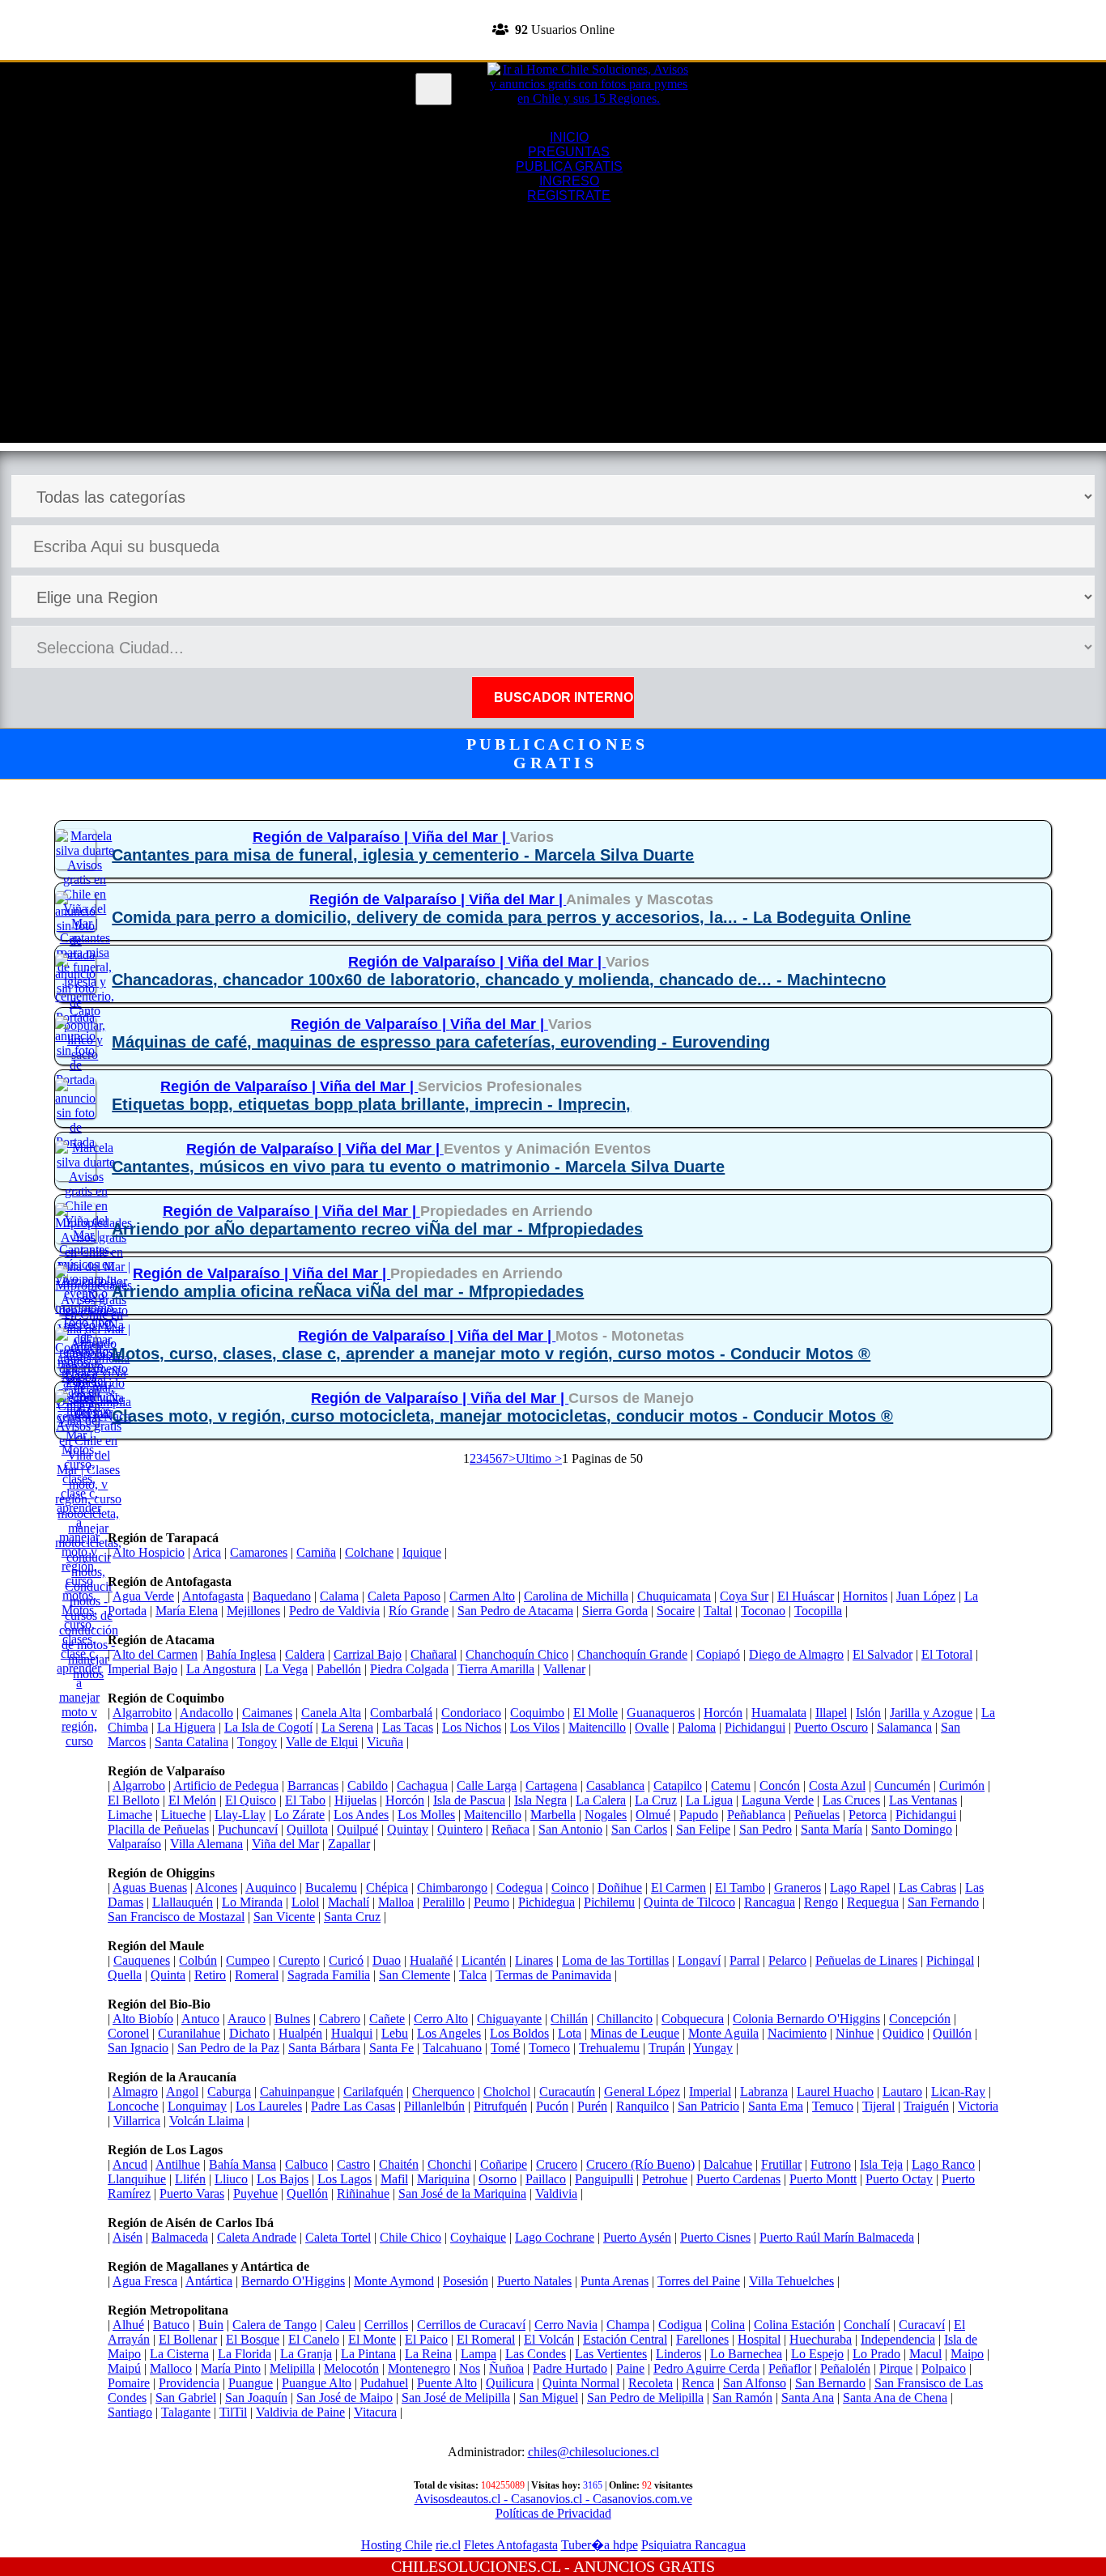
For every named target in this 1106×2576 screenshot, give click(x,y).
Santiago (130, 2412)
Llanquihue (137, 2179)
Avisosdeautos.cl (457, 2499)
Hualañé (431, 1960)
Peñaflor (790, 2368)
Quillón (952, 2033)
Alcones (216, 1887)
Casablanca (615, 1785)
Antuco (200, 2019)
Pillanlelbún (434, 2106)
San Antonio (570, 1829)
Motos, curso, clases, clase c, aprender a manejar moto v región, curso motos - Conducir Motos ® (491, 1354)
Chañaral (434, 1654)
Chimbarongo (452, 1887)
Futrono (831, 2164)
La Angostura (221, 1669)
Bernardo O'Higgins (293, 2281)
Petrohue (665, 2179)
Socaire (676, 1611)
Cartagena (551, 1785)
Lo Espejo (817, 2354)
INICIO (569, 137)
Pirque (896, 2368)
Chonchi (449, 2164)
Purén (592, 2106)
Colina (728, 2325)
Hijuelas (355, 1800)
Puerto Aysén (637, 2237)
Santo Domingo (912, 1829)
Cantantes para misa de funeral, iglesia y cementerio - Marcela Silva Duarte (403, 855)
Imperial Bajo (143, 1669)
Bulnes (292, 2019)
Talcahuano (452, 2048)
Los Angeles (449, 2033)
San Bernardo (830, 2383)
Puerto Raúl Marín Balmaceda (837, 2237)
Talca (473, 1975)
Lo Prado (876, 2354)
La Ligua (709, 1800)
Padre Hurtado (570, 2368)
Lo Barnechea (746, 2354)
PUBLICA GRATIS (569, 166)
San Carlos (639, 1829)
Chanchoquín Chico (517, 1654)
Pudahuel (384, 2383)
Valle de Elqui (322, 1742)
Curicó (346, 1960)
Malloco (171, 2368)
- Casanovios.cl (541, 2499)
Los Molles (426, 1815)
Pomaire (129, 2383)
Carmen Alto (482, 1596)
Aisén (128, 2237)
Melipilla (292, 2368)
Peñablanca (756, 1815)
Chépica (387, 1887)
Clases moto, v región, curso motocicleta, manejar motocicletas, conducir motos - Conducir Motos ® (502, 1416)
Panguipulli (604, 2179)
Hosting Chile (397, 2545)
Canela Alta (331, 1713)
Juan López (926, 1596)
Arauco (247, 2019)
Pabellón (339, 1669)
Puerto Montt (823, 2179)
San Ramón (742, 2397)
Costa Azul (837, 1785)
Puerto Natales (534, 2281)
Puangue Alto (317, 2383)
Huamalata (779, 1713)
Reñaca (510, 1829)
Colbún (198, 1960)
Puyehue (255, 2193)
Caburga (229, 2091)
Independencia (898, 2339)
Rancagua (770, 1902)
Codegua (519, 1887)
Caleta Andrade (257, 2237)
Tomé (505, 2048)
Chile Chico (410, 2237)
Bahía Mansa (242, 2164)
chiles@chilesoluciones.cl (593, 2452)
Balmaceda (180, 2237)
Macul (925, 2354)
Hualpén (300, 2033)
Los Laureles (269, 2106)
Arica (207, 1552)
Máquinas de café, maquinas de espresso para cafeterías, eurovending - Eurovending (441, 1042)
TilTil (233, 2412)
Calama (339, 1596)
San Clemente (415, 1975)
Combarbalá (401, 1713)
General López (642, 2091)
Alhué (128, 2325)
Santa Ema (776, 2106)
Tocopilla (818, 1611)
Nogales (606, 1815)
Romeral (257, 1975)
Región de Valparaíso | (332, 837)
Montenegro (419, 2368)
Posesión (466, 2281)
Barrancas (313, 1785)
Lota (570, 2033)
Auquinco (271, 1887)
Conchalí (867, 2325)
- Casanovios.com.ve (637, 2499)
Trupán (667, 2048)
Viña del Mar (285, 1844)
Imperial (710, 2091)
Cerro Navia (566, 2325)
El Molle (596, 1713)
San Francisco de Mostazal (176, 1917)
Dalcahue (728, 2164)
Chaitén (399, 2164)
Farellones (702, 2339)
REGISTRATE (553, 52)
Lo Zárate (300, 1815)
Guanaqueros (661, 1713)
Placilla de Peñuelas (158, 1829)
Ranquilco (642, 2106)
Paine (630, 2368)
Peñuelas (817, 1815)
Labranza (764, 2091)
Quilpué (357, 1829)
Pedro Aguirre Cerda (706, 2368)
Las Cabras (927, 1887)
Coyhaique (478, 2237)
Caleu (340, 2325)
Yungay (713, 2048)
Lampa (479, 2354)
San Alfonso (755, 2383)
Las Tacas (408, 1727)
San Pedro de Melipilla (645, 2397)
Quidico (903, 2033)
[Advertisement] (553, 329)
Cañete (387, 2019)
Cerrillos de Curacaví (471, 2325)
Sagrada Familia (329, 1975)
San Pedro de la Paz (228, 2048)
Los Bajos (283, 2179)
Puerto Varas (192, 2193)
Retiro (210, 1975)
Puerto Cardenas (738, 2179)
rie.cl (448, 2545)
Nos (470, 2368)
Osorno (498, 2179)
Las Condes (536, 2354)
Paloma (697, 1727)
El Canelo (314, 2339)
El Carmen (678, 1887)
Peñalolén (845, 2368)
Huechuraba (821, 2339)
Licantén (484, 1960)
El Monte (372, 2339)
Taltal (718, 1611)
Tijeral (878, 2106)
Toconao (763, 1611)
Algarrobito (142, 1713)
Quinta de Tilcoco (689, 1902)
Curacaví (922, 2325)
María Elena (187, 1611)
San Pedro (766, 1829)
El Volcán (549, 2339)
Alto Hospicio (149, 1552)
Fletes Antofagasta (511, 2545)
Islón (868, 1713)
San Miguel (549, 2397)
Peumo (491, 1902)
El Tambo (740, 1887)
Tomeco (549, 2048)
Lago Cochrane (555, 2237)
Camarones (259, 1552)
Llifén (190, 2179)
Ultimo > (539, 1458)
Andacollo (206, 1713)
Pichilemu (609, 1902)
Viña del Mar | (461, 837)
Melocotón (351, 2368)
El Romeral (486, 2339)
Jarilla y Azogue (931, 1713)
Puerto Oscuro (831, 1727)
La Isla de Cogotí (268, 1727)
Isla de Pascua (469, 1800)
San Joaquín (256, 2397)
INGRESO (569, 181)
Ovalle (652, 1727)
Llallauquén (183, 1902)
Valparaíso (134, 1844)
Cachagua (422, 1785)
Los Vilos (535, 1727)
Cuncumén (902, 1785)
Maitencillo (597, 1727)
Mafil (394, 2179)
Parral (744, 1960)
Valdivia (556, 2193)
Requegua (873, 1902)
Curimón (962, 1785)
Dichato (249, 2033)
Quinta (168, 1975)
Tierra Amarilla (496, 1669)
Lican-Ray (958, 2091)
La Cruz (656, 1800)
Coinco (570, 1887)
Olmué (653, 1815)
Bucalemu (331, 1887)
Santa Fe (391, 2048)
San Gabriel (186, 2397)
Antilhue (178, 2164)
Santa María (832, 1829)
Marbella (553, 1815)
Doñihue (620, 1887)
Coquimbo (537, 1713)
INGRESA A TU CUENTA (553, 7)
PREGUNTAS (569, 152)
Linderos (678, 2354)
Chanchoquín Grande (632, 1654)
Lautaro (902, 2091)
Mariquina (443, 2179)
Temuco (833, 2106)
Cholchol (507, 2091)
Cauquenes (142, 1960)
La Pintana (368, 2354)
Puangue (251, 2383)
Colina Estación (794, 2325)
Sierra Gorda (615, 1611)
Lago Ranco (943, 2164)
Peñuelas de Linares (866, 1960)
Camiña (316, 1552)
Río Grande (419, 1611)
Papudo (699, 1815)
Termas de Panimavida (553, 1975)
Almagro (135, 2091)
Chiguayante (509, 2019)
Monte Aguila (723, 2033)
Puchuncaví (248, 1829)
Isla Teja (881, 2164)
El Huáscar (806, 1596)
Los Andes (361, 1815)
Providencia (189, 2383)
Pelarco (787, 1960)
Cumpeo (248, 1960)
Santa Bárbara (324, 2048)
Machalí (349, 1902)
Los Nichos (472, 1727)
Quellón (307, 2193)
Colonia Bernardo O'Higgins (806, 2019)
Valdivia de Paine (300, 2412)
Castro (353, 2164)
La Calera (601, 1800)
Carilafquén (373, 2091)
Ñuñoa (506, 2368)
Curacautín (567, 2091)
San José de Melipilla (456, 2397)
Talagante (186, 2412)
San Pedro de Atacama (515, 1611)
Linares (534, 1960)
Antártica (209, 2281)
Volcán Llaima (206, 2121)
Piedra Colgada (409, 1669)
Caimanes (267, 1713)
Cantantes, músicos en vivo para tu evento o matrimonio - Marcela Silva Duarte (418, 1167)
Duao (387, 1960)
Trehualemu (609, 2048)
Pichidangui (755, 1727)
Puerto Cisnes (715, 2237)
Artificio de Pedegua (226, 1785)
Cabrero (340, 2019)
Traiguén (926, 2106)
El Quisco (251, 1800)
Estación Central (625, 2339)
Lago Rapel (860, 1887)
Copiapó (718, 1654)
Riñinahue (363, 2193)
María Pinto (231, 2368)
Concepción (920, 2019)
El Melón (192, 1800)
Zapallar (349, 1844)
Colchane (369, 1552)
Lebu (395, 2033)
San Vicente (284, 1917)
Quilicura (510, 2383)
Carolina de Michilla (576, 1596)
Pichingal (950, 1960)
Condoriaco (471, 1713)
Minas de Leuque (635, 2033)
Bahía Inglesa (241, 1654)
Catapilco (678, 1785)
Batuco (171, 2325)
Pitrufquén (500, 2106)
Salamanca (904, 1727)
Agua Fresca (145, 2281)
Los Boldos (519, 2033)
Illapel (831, 1713)
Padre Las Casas (353, 2106)
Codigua (680, 2325)
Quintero (460, 1829)
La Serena (347, 1727)
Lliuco (231, 2179)
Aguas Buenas (150, 1887)
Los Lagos (345, 2179)
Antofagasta (213, 1596)
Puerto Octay (899, 2179)
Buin (211, 2325)
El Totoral (947, 1654)
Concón (780, 1785)
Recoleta (651, 2383)
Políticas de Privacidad (553, 2513)
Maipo (967, 2354)
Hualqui (352, 2033)
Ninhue (855, 2033)
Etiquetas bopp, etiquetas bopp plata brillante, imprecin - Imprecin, (371, 1104)
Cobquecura (693, 2019)
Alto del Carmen (155, 1654)
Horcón (723, 1713)
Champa (628, 2325)
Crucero (557, 2164)
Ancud (130, 2164)
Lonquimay (197, 2106)
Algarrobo (139, 1785)
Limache (130, 1815)
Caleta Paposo (404, 1596)
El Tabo (305, 1800)
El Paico (426, 2339)
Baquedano (282, 1596)
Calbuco (306, 2164)
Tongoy (257, 1742)
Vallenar (564, 1669)
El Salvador (883, 1654)
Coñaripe (504, 2164)
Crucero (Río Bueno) (640, 2164)
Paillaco (546, 2179)
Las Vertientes (611, 2354)
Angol (182, 2091)
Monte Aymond (394, 2281)
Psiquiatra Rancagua (693, 2545)
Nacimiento (797, 2033)
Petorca (868, 1815)
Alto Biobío (143, 2019)
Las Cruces (851, 1800)
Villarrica (137, 2121)
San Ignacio (138, 2048)
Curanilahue (189, 2033)
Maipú (124, 2368)
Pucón (552, 2106)
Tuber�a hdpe (600, 2545)
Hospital (759, 2339)
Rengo (821, 1902)
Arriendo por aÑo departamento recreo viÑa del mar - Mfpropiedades (377, 1229)
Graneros (798, 1887)
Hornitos (865, 1596)
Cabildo (368, 1785)
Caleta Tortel (338, 2237)
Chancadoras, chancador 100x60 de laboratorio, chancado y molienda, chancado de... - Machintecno (499, 980)
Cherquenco (443, 2091)
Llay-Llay (240, 1815)
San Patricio (708, 2106)
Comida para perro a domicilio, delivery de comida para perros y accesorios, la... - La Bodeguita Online (511, 917)
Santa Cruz (352, 1917)
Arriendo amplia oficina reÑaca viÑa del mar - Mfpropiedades (348, 1291)
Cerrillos (386, 2325)
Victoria (978, 2106)
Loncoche (133, 2106)
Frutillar (781, 2164)
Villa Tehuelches (791, 2281)
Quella (125, 1975)
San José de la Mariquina (462, 2193)
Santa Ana (808, 2397)
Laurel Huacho (835, 2091)
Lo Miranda (252, 1902)
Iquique (422, 1552)
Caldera (305, 1654)
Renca (698, 2383)
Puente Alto (447, 2383)
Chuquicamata (674, 1596)
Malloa (396, 1902)
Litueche (183, 1815)
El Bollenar (188, 2339)
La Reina (428, 2354)
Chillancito (625, 2019)
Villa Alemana (206, 1844)
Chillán (569, 2019)
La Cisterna (179, 2354)
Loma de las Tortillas (615, 1960)
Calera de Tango (274, 2325)
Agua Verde (143, 1596)
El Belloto (134, 1800)
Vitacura (375, 2412)
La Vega (286, 1669)
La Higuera (186, 1727)
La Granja (306, 2354)
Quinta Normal (581, 2383)
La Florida (245, 2354)
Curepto (299, 1960)
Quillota (307, 1829)
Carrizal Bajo (368, 1654)
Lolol (305, 1902)
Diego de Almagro (796, 1654)
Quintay (408, 1829)
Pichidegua (547, 1902)
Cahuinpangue (297, 2091)
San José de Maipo (345, 2397)
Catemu (731, 1785)
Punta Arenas (615, 2281)
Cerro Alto (441, 2019)
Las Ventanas (923, 1800)
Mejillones (253, 1611)
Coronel (128, 2033)
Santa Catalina (191, 1742)
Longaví (699, 1960)
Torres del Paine (699, 2281)
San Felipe (703, 1829)
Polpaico (944, 2368)
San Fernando (943, 1902)
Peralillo (444, 1902)
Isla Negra (540, 1800)
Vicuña (385, 1742)
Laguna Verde (778, 1800)
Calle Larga (487, 1785)
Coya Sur (744, 1596)
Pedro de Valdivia (334, 1611)
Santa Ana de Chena (895, 2397)
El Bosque (253, 2339)
